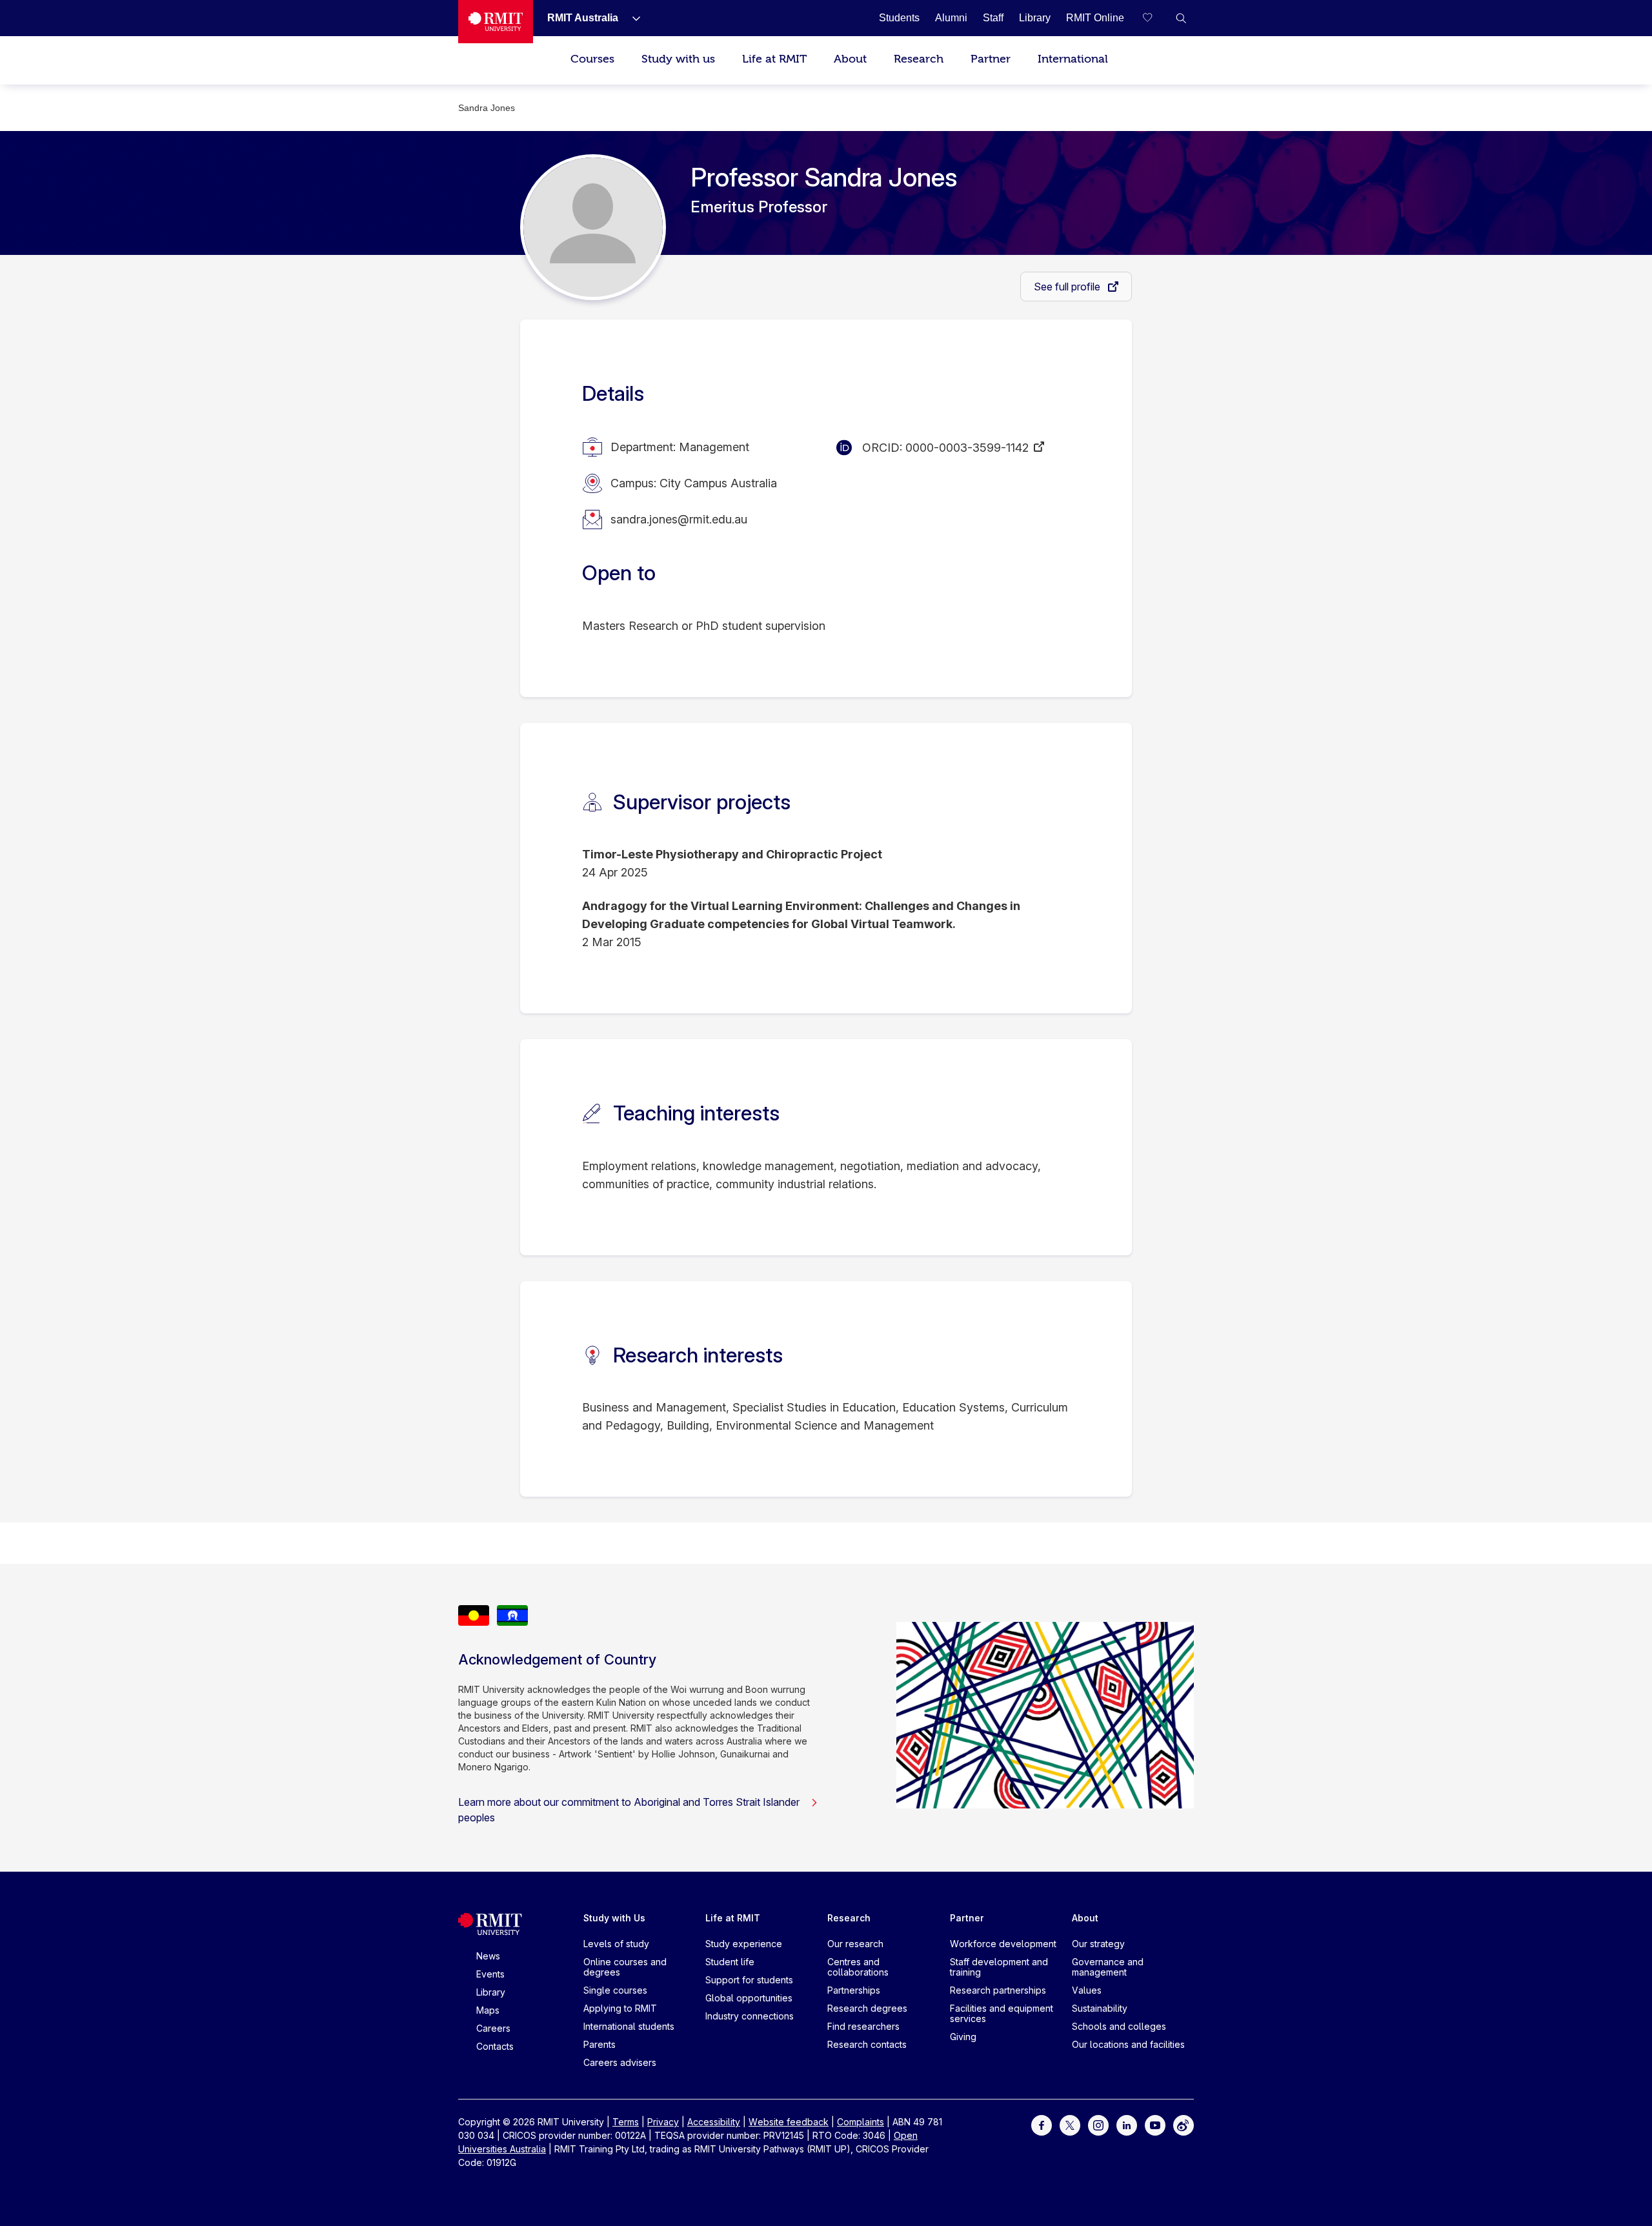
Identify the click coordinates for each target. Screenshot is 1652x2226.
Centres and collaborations (858, 1967)
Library (491, 1992)
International (1073, 59)
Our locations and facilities (1128, 2044)
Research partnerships (998, 1990)
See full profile (1068, 287)
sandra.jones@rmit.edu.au (679, 519)
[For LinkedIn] (1127, 2124)
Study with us (678, 59)
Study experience (744, 1944)
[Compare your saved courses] (1155, 18)
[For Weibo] (1184, 2124)
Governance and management (1108, 1967)
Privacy (663, 2122)
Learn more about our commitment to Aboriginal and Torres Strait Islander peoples (629, 1810)
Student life (730, 1962)
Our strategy (1098, 1944)
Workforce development (1003, 1944)
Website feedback (789, 2122)
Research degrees (867, 2008)
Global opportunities (749, 1998)
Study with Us (614, 1918)
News (488, 1956)
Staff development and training (999, 1967)
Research (919, 59)
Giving (963, 2037)
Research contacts (867, 2044)
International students (629, 2026)
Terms (626, 2122)
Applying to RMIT (620, 2008)
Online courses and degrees (625, 1967)
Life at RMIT (774, 59)
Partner (991, 59)
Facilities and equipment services (1002, 2013)
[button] (1181, 18)
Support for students (749, 1980)
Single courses (615, 1990)
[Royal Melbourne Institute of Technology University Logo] (496, 22)
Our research (855, 1944)
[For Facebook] (1042, 2124)
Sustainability (1100, 2008)
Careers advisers (620, 2062)
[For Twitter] (1070, 2124)
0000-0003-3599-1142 (967, 448)
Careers (493, 2028)
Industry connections (750, 2016)
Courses (592, 59)
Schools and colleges (1119, 2026)
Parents (599, 2044)
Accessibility (714, 2122)
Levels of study (616, 1944)
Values (1087, 1990)
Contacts (495, 2046)
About (850, 59)
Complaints (861, 2122)
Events (490, 1974)
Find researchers (863, 2026)
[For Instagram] (1098, 2124)
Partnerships (854, 1990)
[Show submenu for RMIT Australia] (631, 18)
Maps (488, 2010)
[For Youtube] (1155, 2124)
